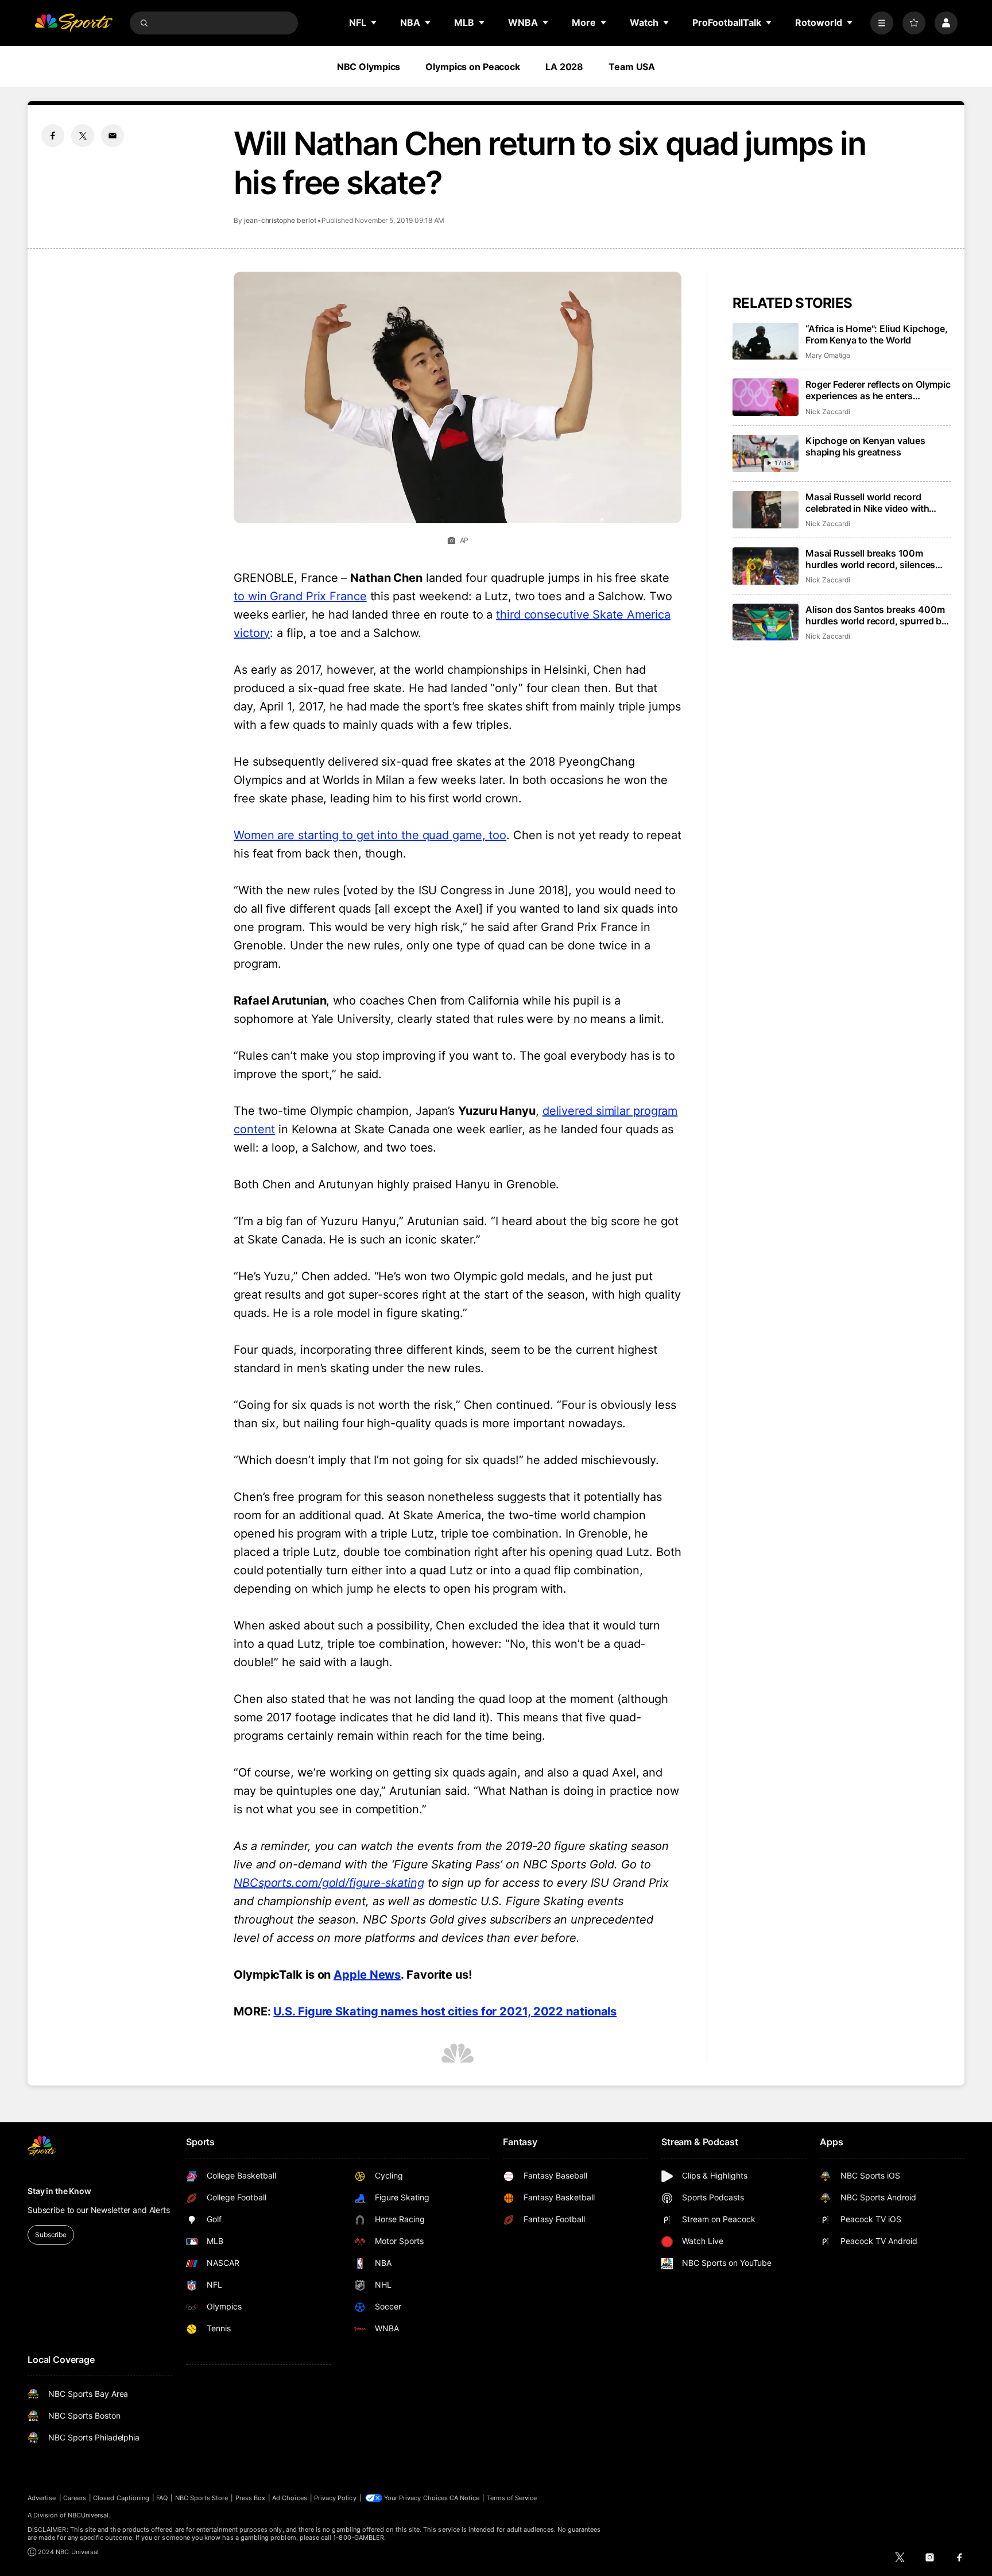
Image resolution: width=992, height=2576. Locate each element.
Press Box (251, 2498)
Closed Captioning (121, 2498)
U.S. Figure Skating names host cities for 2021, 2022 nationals (445, 2011)
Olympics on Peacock (473, 67)
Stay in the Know (59, 2191)
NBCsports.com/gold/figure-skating (329, 1883)
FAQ (162, 2498)
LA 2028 (564, 67)
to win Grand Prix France (300, 596)
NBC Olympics (369, 67)
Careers (75, 2498)
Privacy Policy (335, 2498)
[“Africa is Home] (766, 341)
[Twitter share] (83, 136)
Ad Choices (290, 2498)
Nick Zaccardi (828, 412)
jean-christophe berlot (280, 220)
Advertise (42, 2498)
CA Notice (465, 2498)
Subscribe (51, 2235)
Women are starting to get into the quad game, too (370, 835)
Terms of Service (512, 2498)
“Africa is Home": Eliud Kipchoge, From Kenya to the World (877, 334)
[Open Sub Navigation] (374, 22)
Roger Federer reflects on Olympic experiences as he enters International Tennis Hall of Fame (878, 390)
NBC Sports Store (202, 2498)
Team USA (632, 67)
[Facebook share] (53, 136)
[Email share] (113, 136)
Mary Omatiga (828, 355)
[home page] (73, 23)
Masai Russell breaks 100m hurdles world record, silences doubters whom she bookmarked (877, 559)
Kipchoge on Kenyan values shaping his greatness (865, 446)
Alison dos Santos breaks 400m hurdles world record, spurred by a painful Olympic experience (876, 615)
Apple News (367, 1975)
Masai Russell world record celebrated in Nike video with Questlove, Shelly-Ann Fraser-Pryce (870, 503)
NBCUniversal (88, 2515)
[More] (882, 23)
